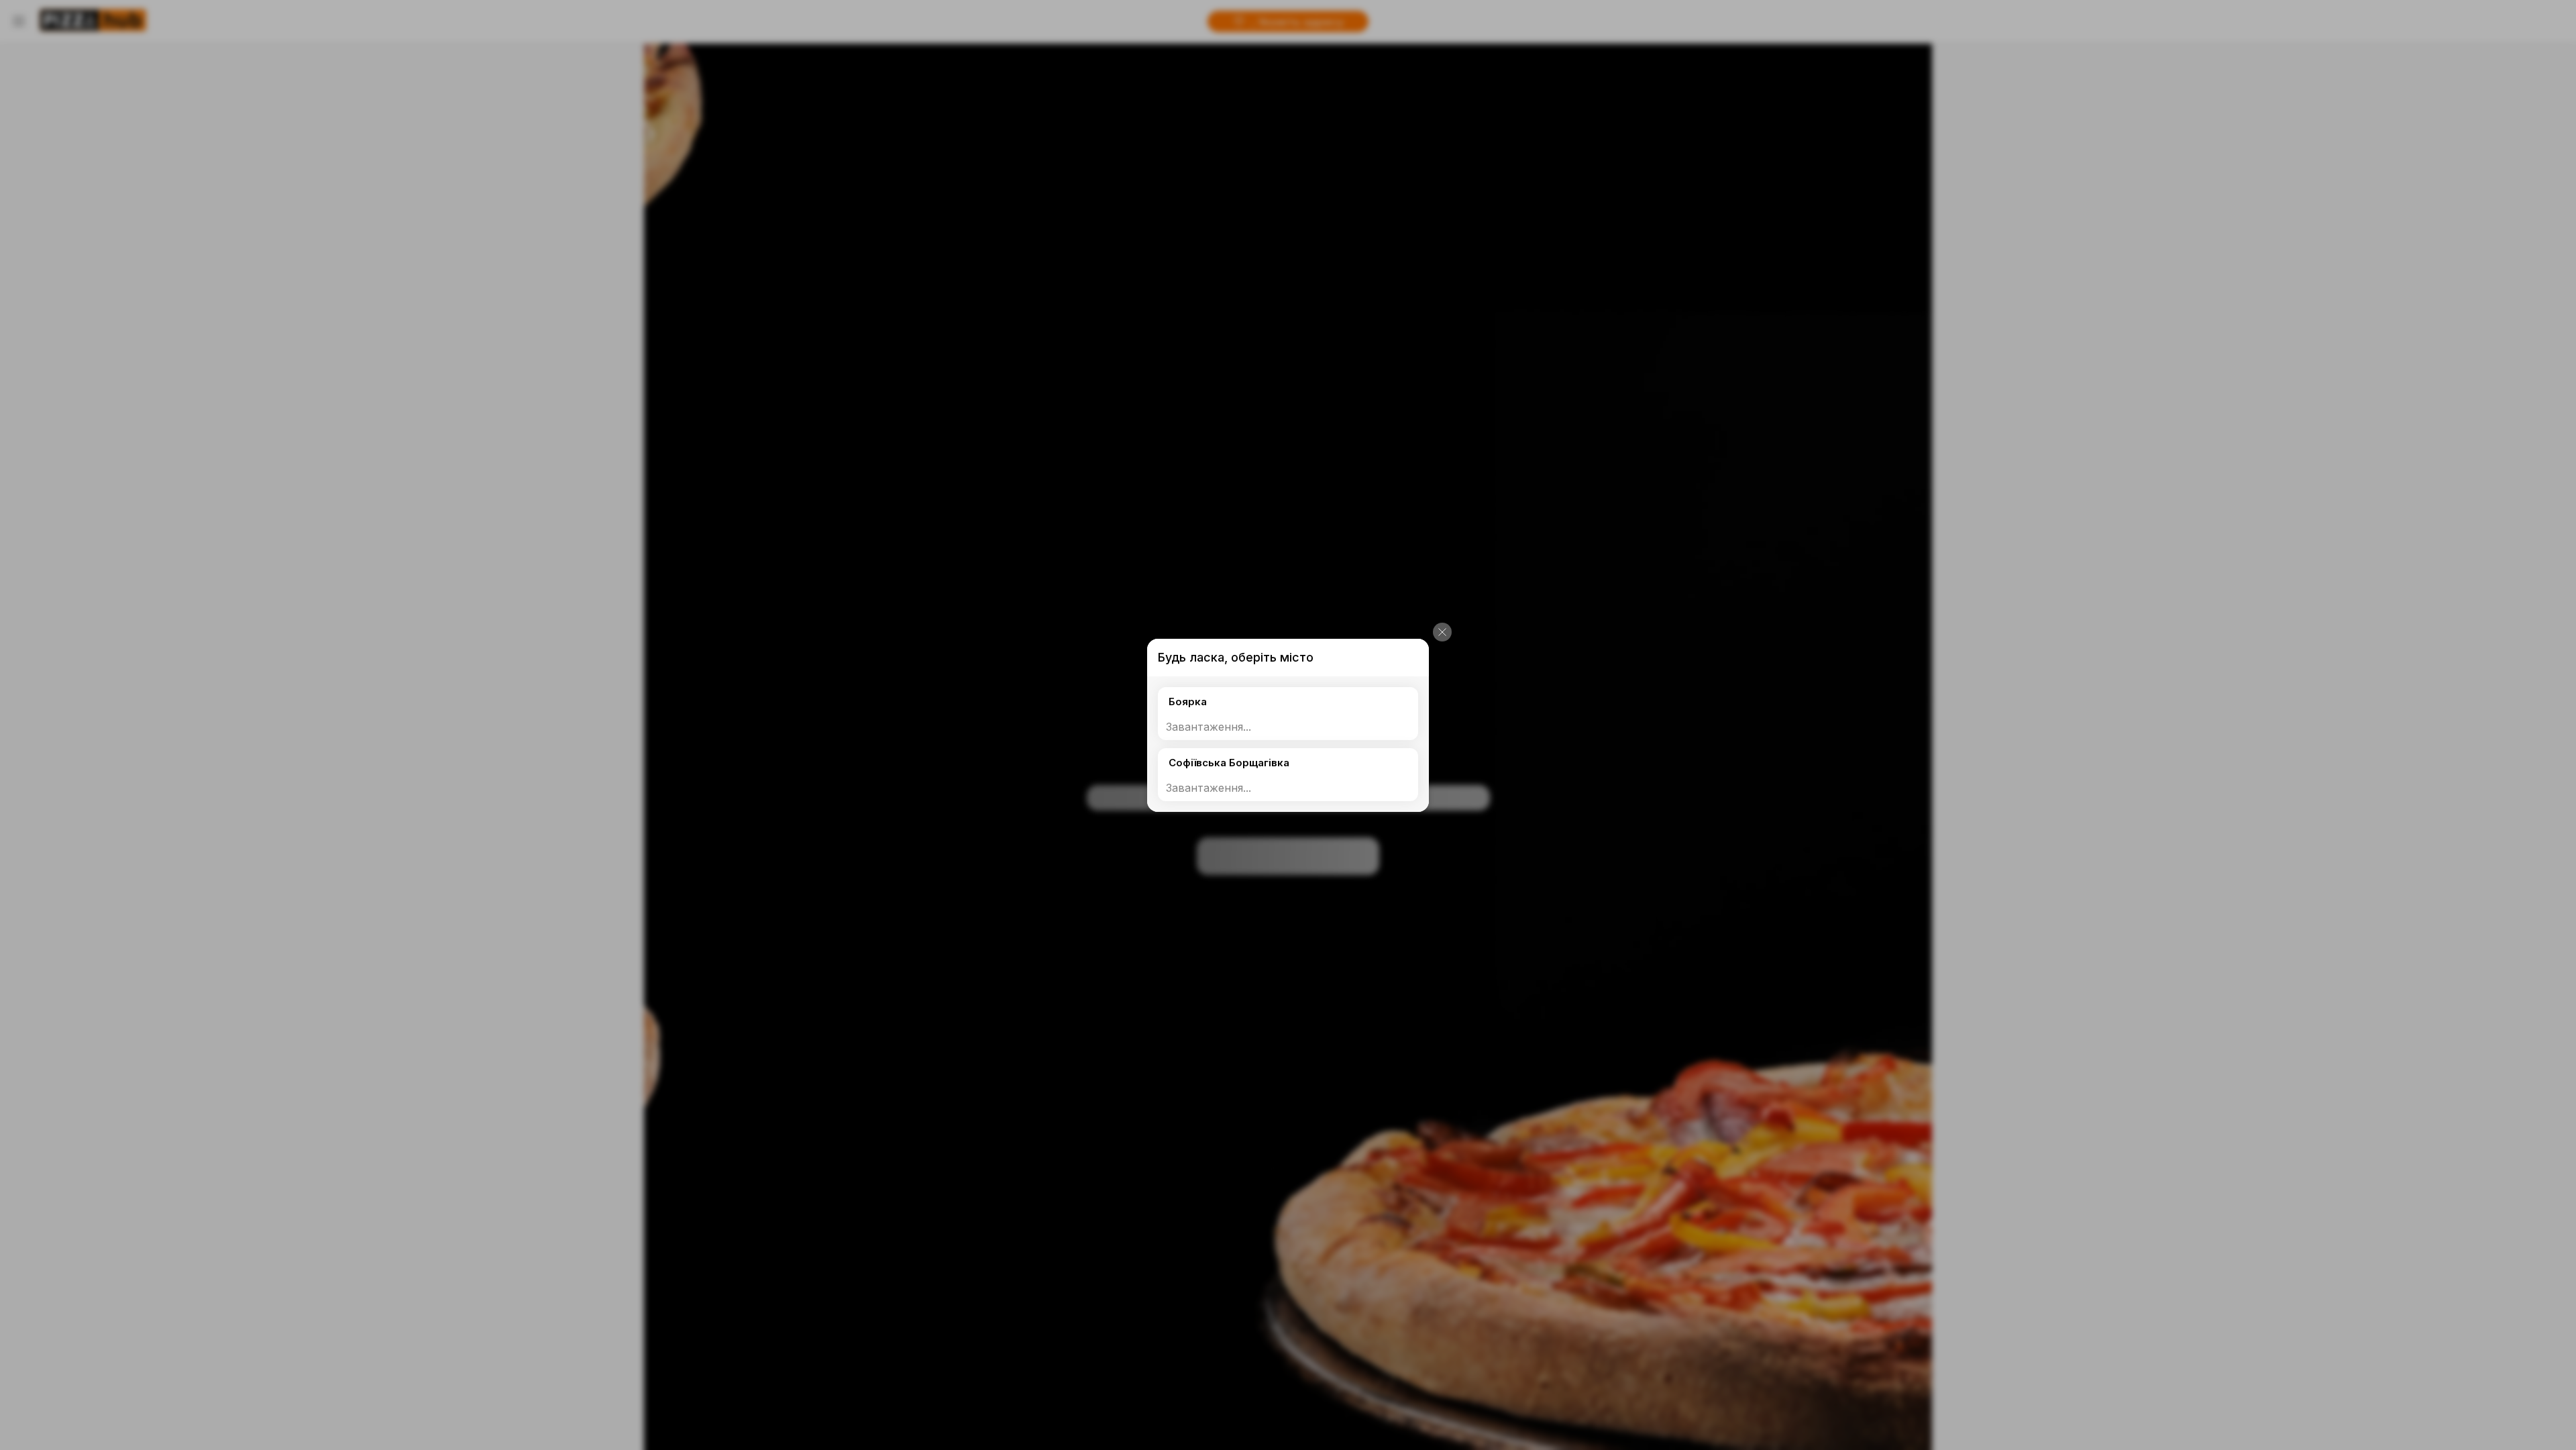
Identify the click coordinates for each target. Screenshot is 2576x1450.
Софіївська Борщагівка (1229, 763)
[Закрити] (1442, 632)
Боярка (1188, 702)
